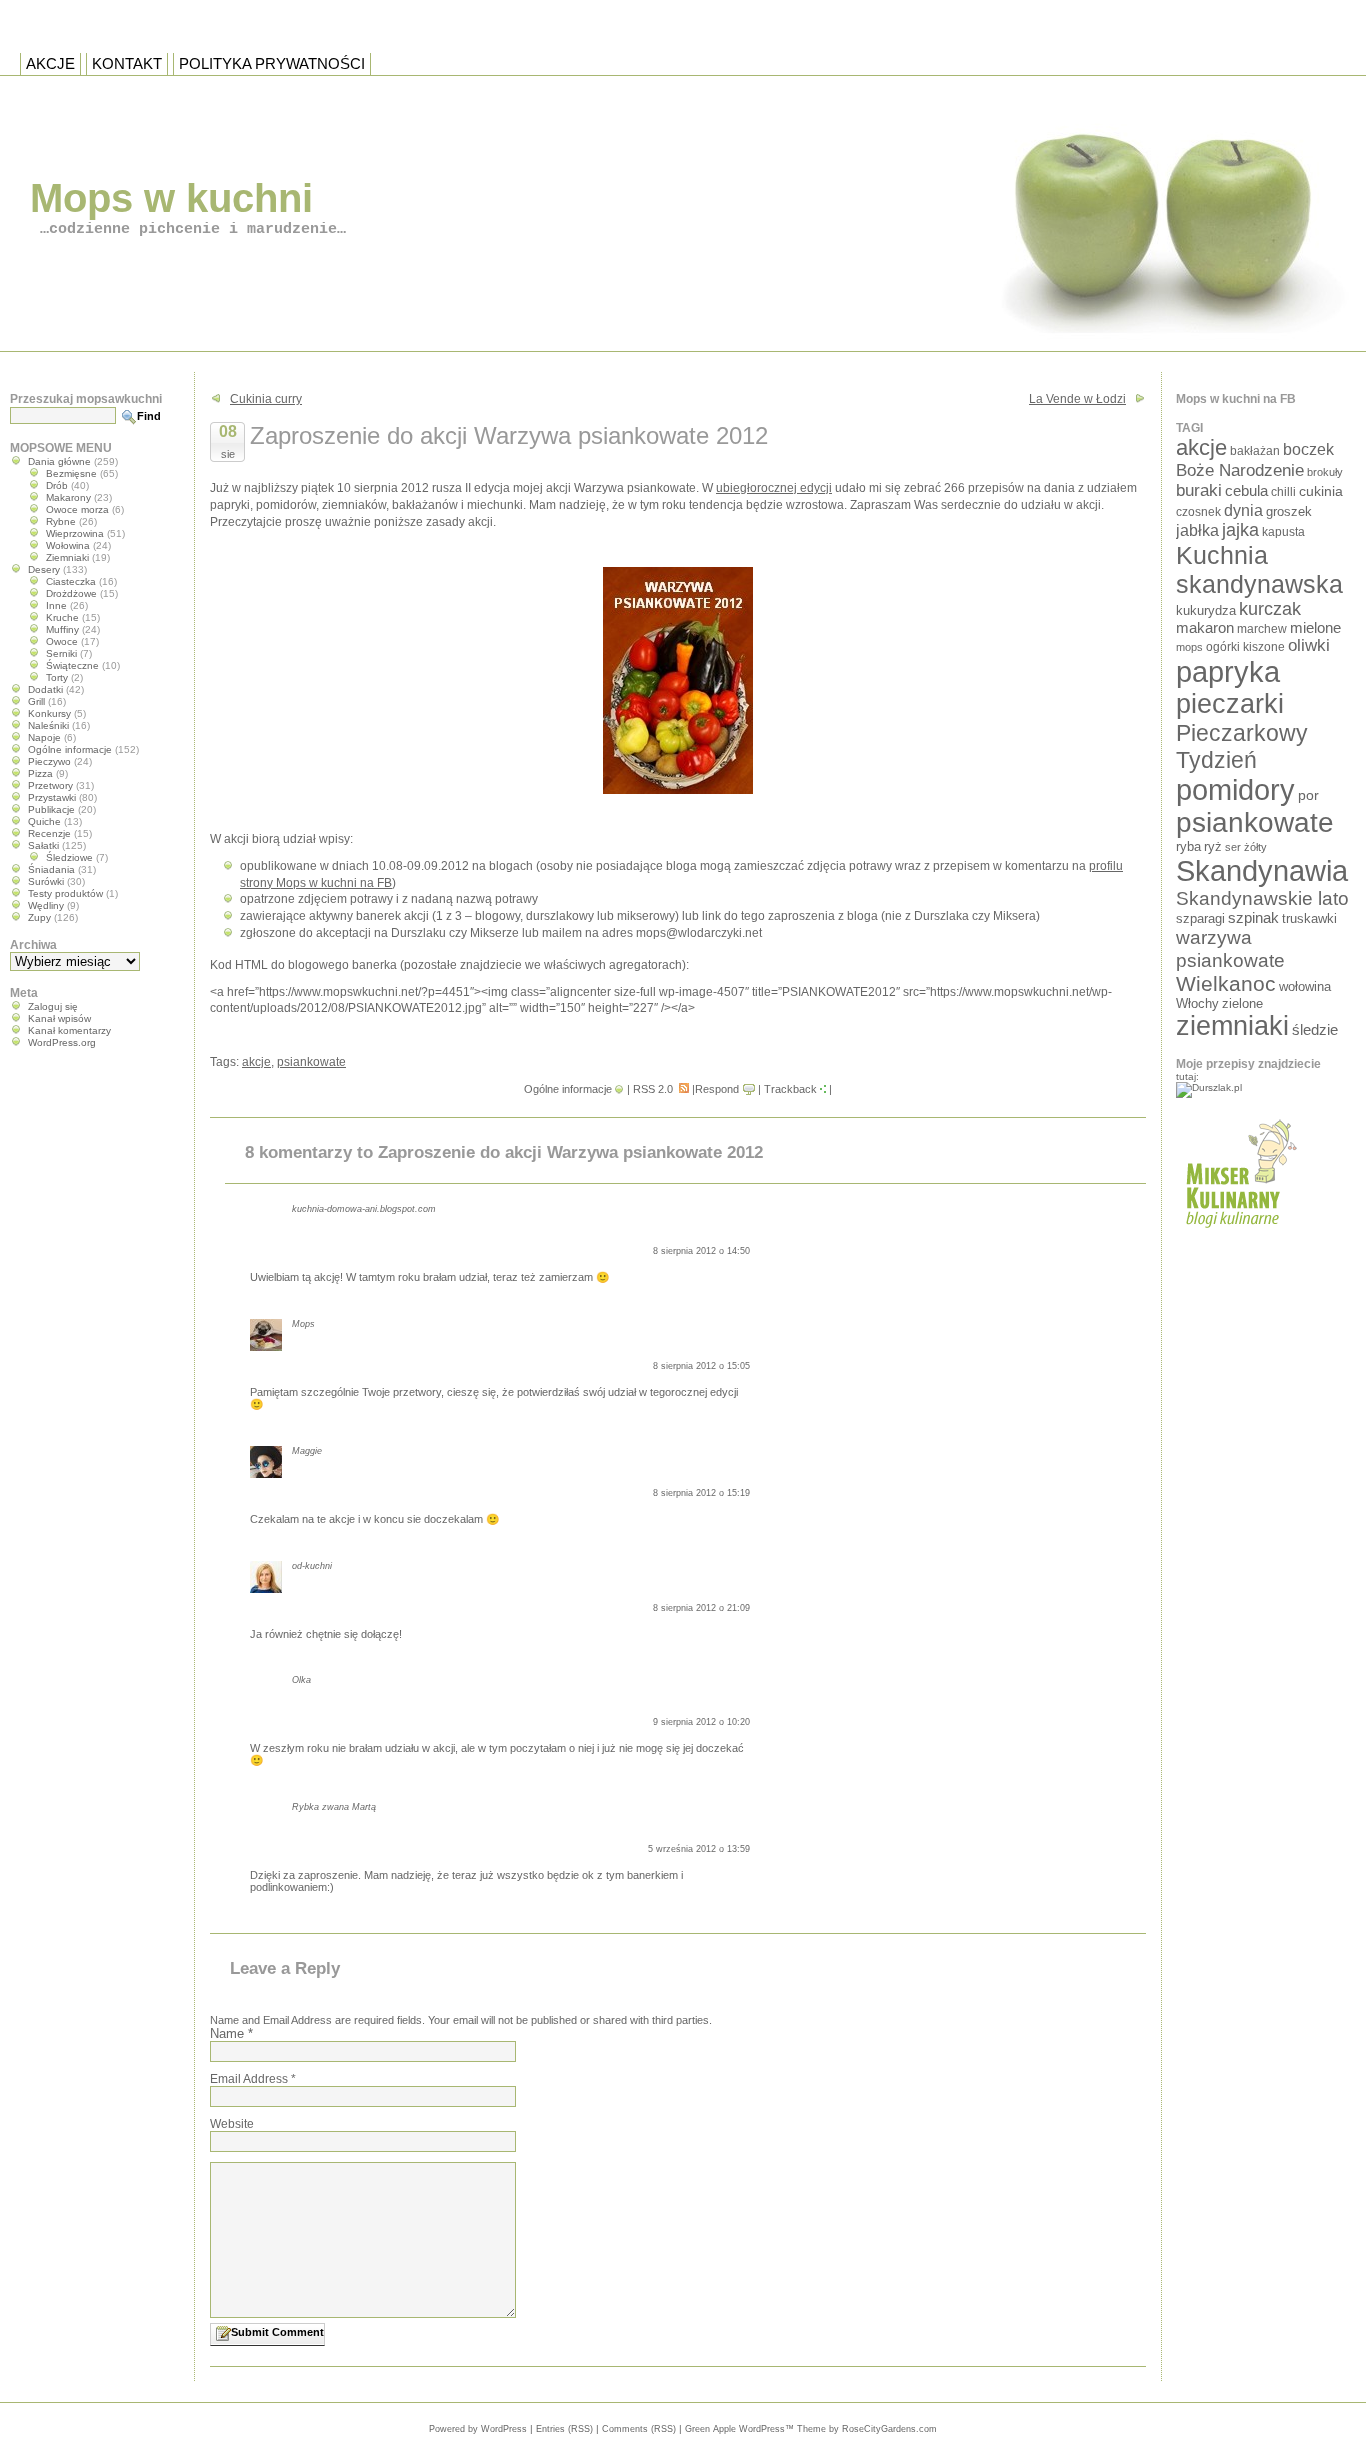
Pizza (40, 773)
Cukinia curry (266, 399)
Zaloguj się (53, 1006)
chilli (1283, 491)
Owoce (62, 641)
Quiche (44, 821)
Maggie (307, 1451)
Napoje (44, 737)
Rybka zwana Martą (334, 1807)
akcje (256, 1062)
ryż (1213, 846)
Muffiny (62, 629)
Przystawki (52, 797)
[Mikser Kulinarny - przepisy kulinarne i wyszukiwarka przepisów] (1238, 1234)
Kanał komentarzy (69, 1030)
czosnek (1198, 511)
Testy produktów (65, 893)
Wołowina (68, 545)
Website (232, 2124)
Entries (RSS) (564, 2429)
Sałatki (43, 845)
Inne (56, 605)
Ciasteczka (71, 581)
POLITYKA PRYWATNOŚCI (272, 63)
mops (1189, 647)
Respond (717, 1089)
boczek (1308, 449)
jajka (1240, 530)
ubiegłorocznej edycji (774, 488)
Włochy (1197, 1003)
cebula (1246, 490)
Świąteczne (72, 665)
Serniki (61, 653)
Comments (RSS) (639, 2429)
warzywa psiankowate (1230, 948)
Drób (57, 485)
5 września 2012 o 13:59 (699, 1849)
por (1308, 795)
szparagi (1200, 918)
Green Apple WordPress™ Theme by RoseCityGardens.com (811, 2429)
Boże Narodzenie (1240, 470)
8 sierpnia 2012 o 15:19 (701, 1493)
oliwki (1309, 645)
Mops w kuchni (171, 198)
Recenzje (49, 833)
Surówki (46, 881)
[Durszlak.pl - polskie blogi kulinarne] (1209, 1087)
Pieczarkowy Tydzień (1242, 746)
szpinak (1253, 918)
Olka (301, 1680)
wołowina (1305, 986)
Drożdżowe (71, 593)
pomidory (1235, 790)
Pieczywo (49, 761)
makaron (1205, 628)
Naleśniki (48, 725)
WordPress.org (62, 1042)
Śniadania (51, 869)
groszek (1289, 511)
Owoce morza (77, 509)
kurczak (1270, 609)
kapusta (1283, 531)
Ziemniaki (67, 557)
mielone (1315, 628)
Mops (303, 1324)
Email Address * (253, 2079)
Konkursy (49, 713)
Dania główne (59, 461)
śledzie (1315, 1030)
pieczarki (1230, 704)
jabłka (1197, 530)
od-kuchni (312, 1566)
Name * (231, 2033)
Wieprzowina (75, 533)
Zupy (39, 917)
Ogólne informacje (568, 1089)
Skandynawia (1262, 870)
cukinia (1321, 491)
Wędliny (46, 905)
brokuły (1325, 472)
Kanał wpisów (59, 1018)
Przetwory (50, 785)
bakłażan (1255, 451)
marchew (1262, 628)
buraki (1199, 490)
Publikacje (51, 809)
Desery (44, 569)
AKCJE (50, 63)
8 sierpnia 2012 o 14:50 (701, 1251)
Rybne (61, 521)
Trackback (790, 1089)
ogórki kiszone (1245, 646)
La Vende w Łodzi (1077, 399)
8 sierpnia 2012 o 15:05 (701, 1366)
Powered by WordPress (478, 2429)
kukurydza (1206, 610)
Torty (57, 677)
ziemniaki (1232, 1026)
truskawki (1309, 918)
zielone (1242, 1003)
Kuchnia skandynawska (1259, 569)
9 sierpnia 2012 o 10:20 (701, 1722)
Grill (36, 701)
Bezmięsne (71, 473)
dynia (1243, 510)
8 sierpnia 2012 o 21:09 (701, 1608)
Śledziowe (69, 857)
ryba (1188, 846)
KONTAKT (127, 63)
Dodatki (45, 689)
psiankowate (311, 1062)
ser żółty (1246, 847)
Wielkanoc (1226, 983)
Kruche (62, 617)
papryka (1228, 672)
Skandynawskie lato (1262, 898)
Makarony (68, 497)
